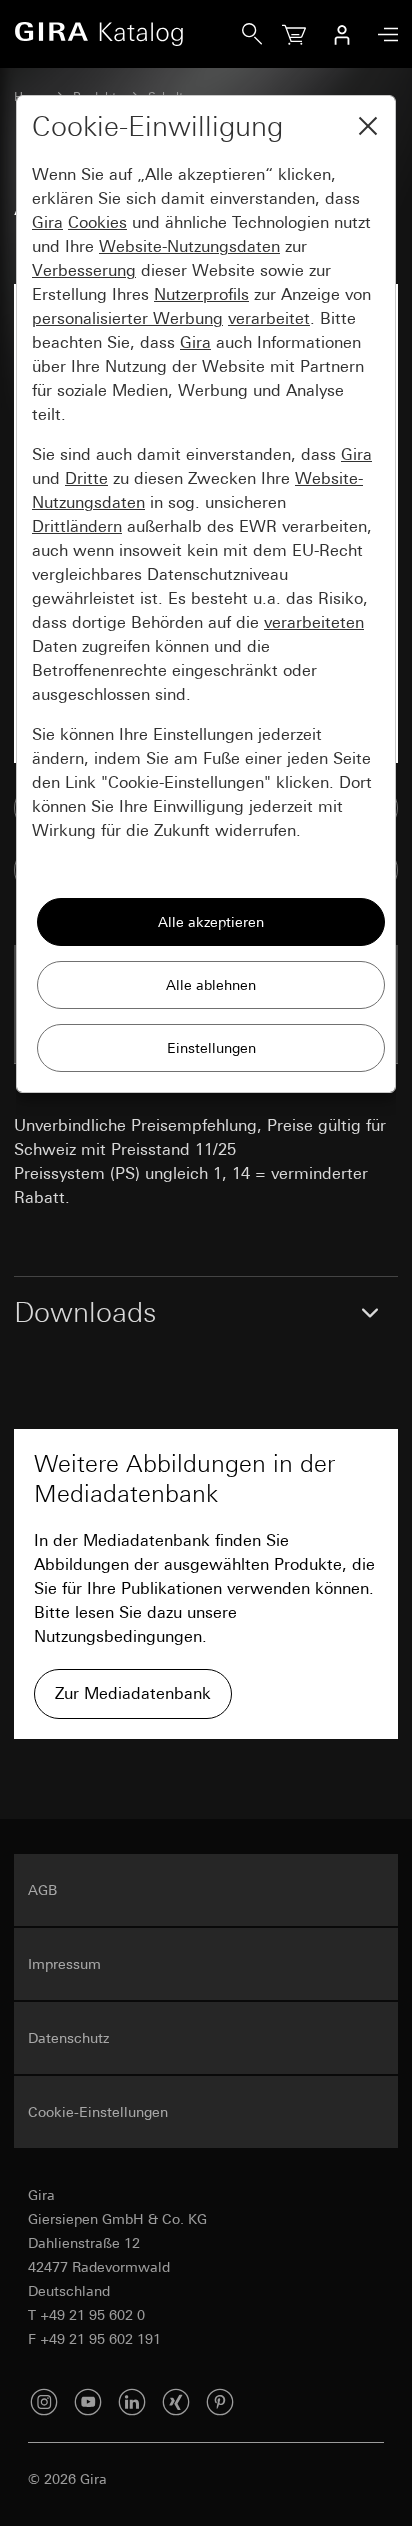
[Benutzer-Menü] (342, 34)
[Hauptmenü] (383, 34)
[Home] (128, 34)
